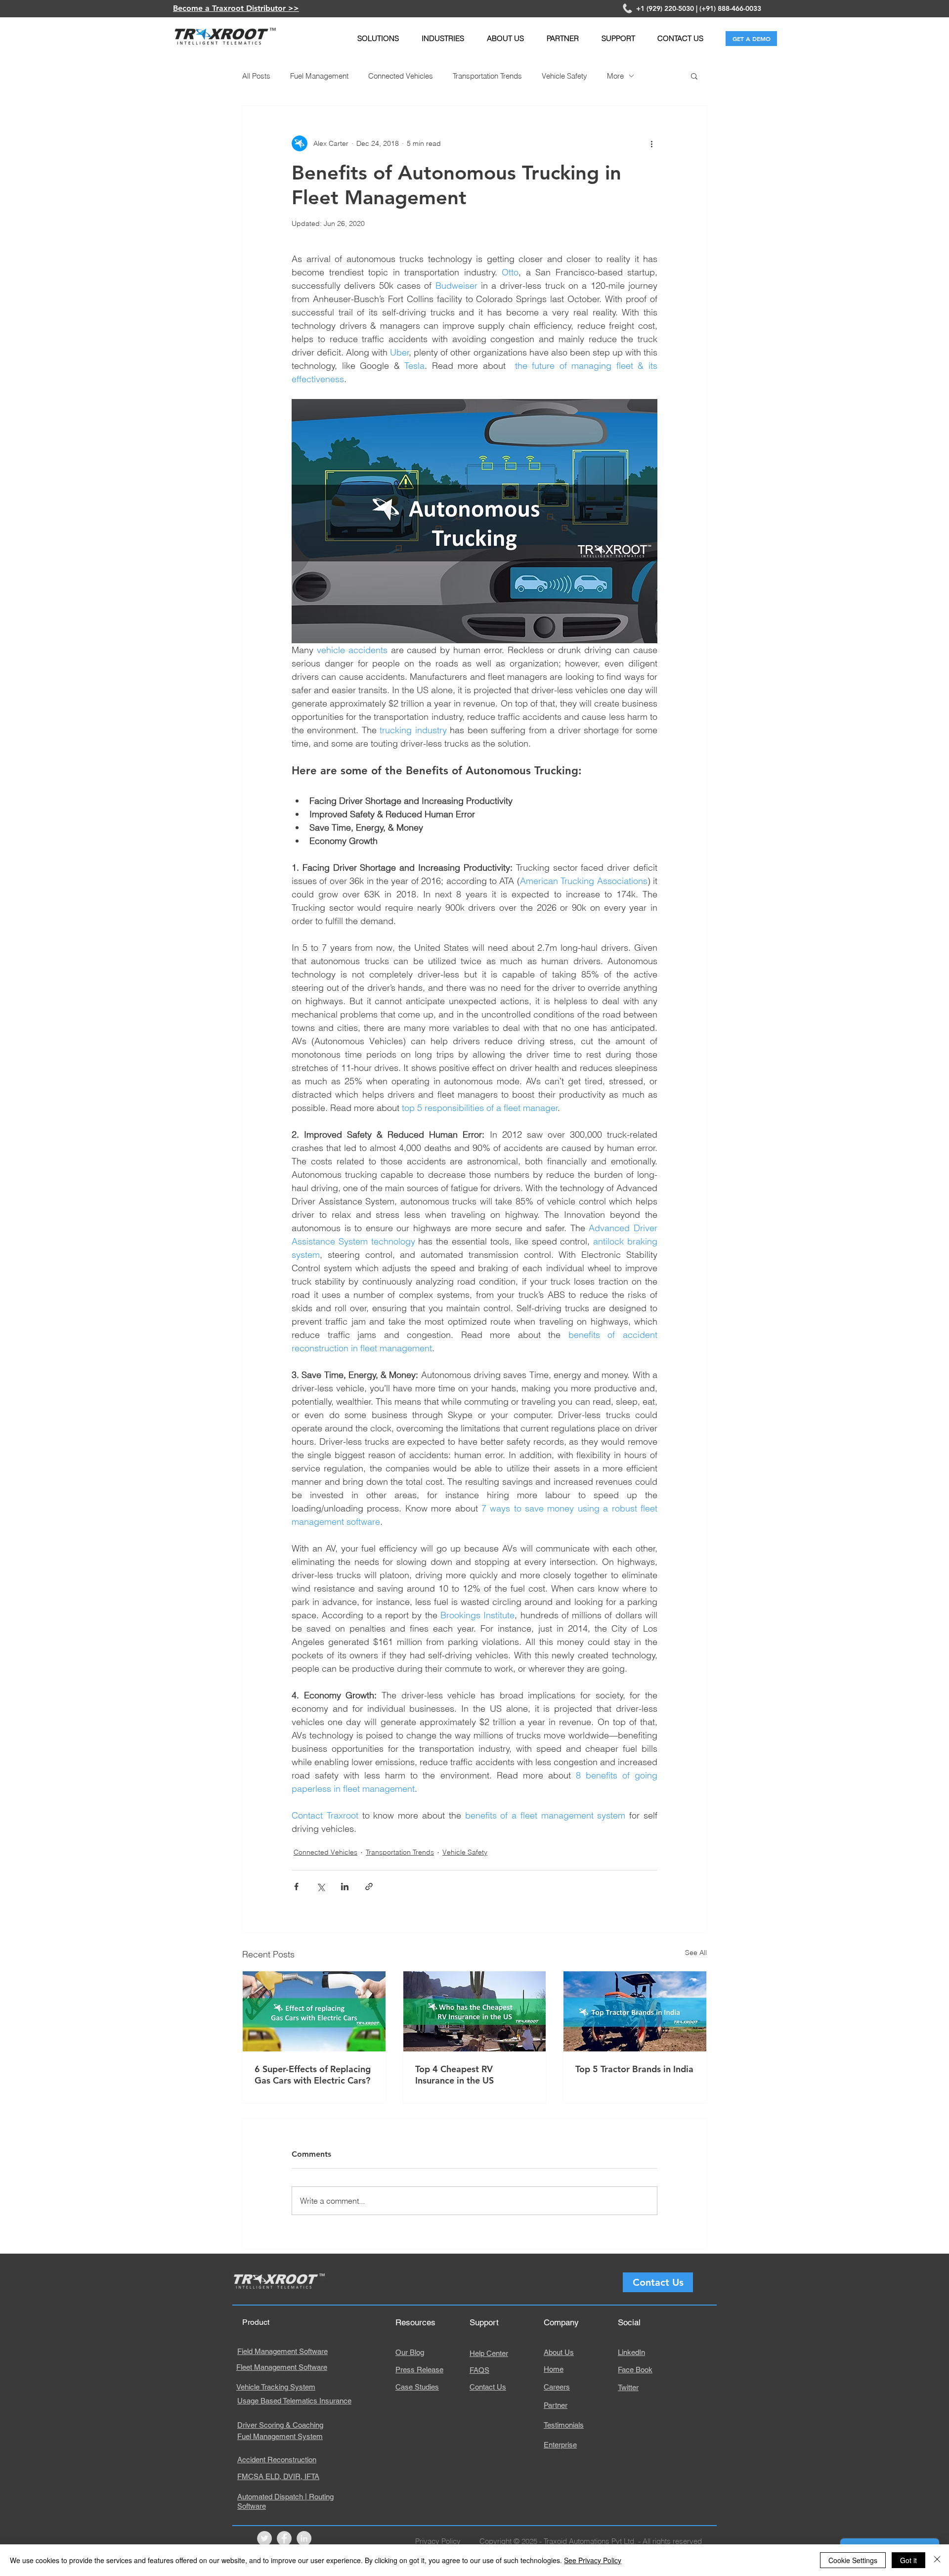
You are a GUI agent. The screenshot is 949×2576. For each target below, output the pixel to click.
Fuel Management (319, 76)
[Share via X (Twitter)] (321, 1887)
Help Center (489, 2353)
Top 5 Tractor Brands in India (634, 2069)
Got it (908, 2560)
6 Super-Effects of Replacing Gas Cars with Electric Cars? (313, 2075)
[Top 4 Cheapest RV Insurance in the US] (475, 2011)
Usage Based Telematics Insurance (294, 2401)
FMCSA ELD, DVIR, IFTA (278, 2476)
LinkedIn (631, 2352)
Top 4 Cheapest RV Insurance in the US (454, 2075)
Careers (557, 2387)
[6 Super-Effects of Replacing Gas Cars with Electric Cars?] (314, 2011)
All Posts (256, 76)
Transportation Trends (487, 76)
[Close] (937, 2560)
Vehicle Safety (564, 76)
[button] (378, 38)
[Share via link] (369, 1887)
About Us (559, 2352)
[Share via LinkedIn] (345, 1887)
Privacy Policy (438, 2541)
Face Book (635, 2370)
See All (696, 1953)
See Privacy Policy (593, 2560)
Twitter (628, 2387)
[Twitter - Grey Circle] (264, 2538)
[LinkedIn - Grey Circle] (304, 2538)
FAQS (479, 2370)
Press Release (419, 2370)
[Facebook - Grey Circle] (284, 2538)
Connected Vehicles (401, 76)
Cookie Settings (853, 2560)
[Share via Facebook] (296, 1887)
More (615, 76)
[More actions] (651, 143)
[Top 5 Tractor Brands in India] (635, 2011)
